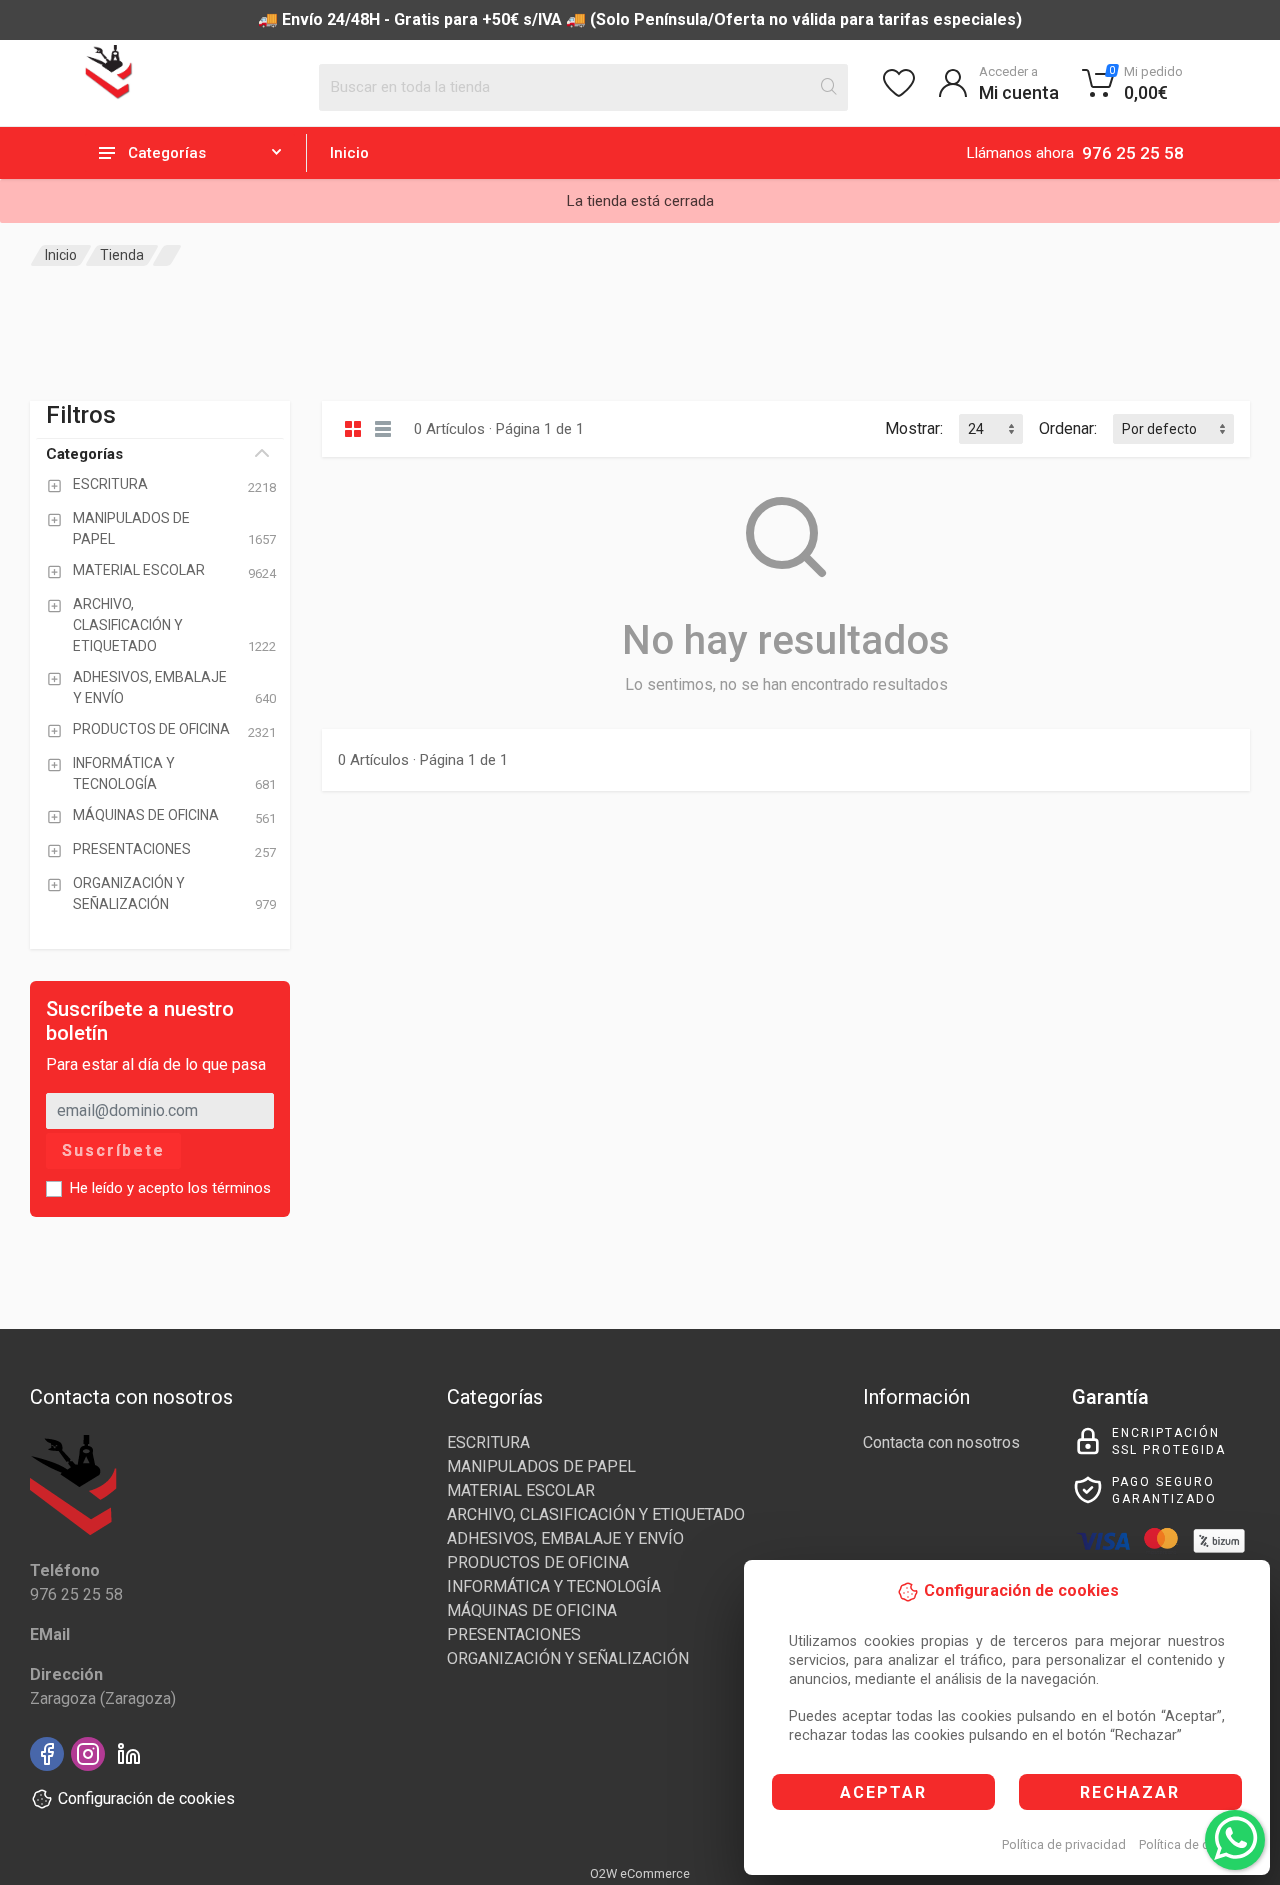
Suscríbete (113, 1150)
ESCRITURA (488, 1442)
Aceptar (883, 1792)
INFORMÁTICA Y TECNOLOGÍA (554, 1586)
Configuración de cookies (146, 1798)
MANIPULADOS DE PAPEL (541, 1466)
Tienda (122, 255)
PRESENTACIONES (514, 1634)
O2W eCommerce (640, 1873)
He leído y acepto (170, 1188)
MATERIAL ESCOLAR (521, 1490)
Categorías (84, 454)
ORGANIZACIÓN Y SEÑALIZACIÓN (568, 1658)
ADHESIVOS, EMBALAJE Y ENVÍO (565, 1538)
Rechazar (1130, 1792)
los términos (229, 1188)
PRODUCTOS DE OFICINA (538, 1562)
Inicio (349, 153)
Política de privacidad (1064, 1844)
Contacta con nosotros (941, 1442)
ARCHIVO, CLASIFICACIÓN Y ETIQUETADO (596, 1514)
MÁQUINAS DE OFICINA (532, 1610)
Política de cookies (1193, 1844)
